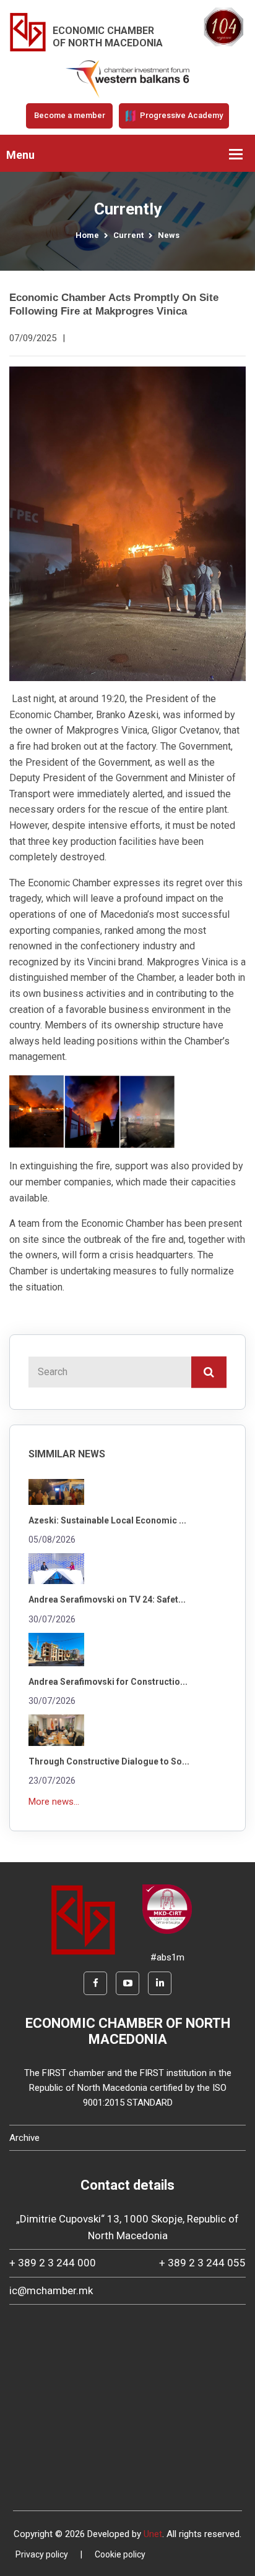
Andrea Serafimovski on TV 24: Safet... (107, 1599)
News (169, 235)
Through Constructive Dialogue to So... (109, 1761)
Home (87, 235)
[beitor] (127, 78)
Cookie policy (120, 2554)
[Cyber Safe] (167, 1909)
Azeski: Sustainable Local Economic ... (107, 1520)
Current (128, 235)
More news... (54, 1802)
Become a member (70, 115)
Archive (24, 2138)
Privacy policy (42, 2554)
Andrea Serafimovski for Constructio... (108, 1682)
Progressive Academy (180, 115)
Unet (153, 2534)
